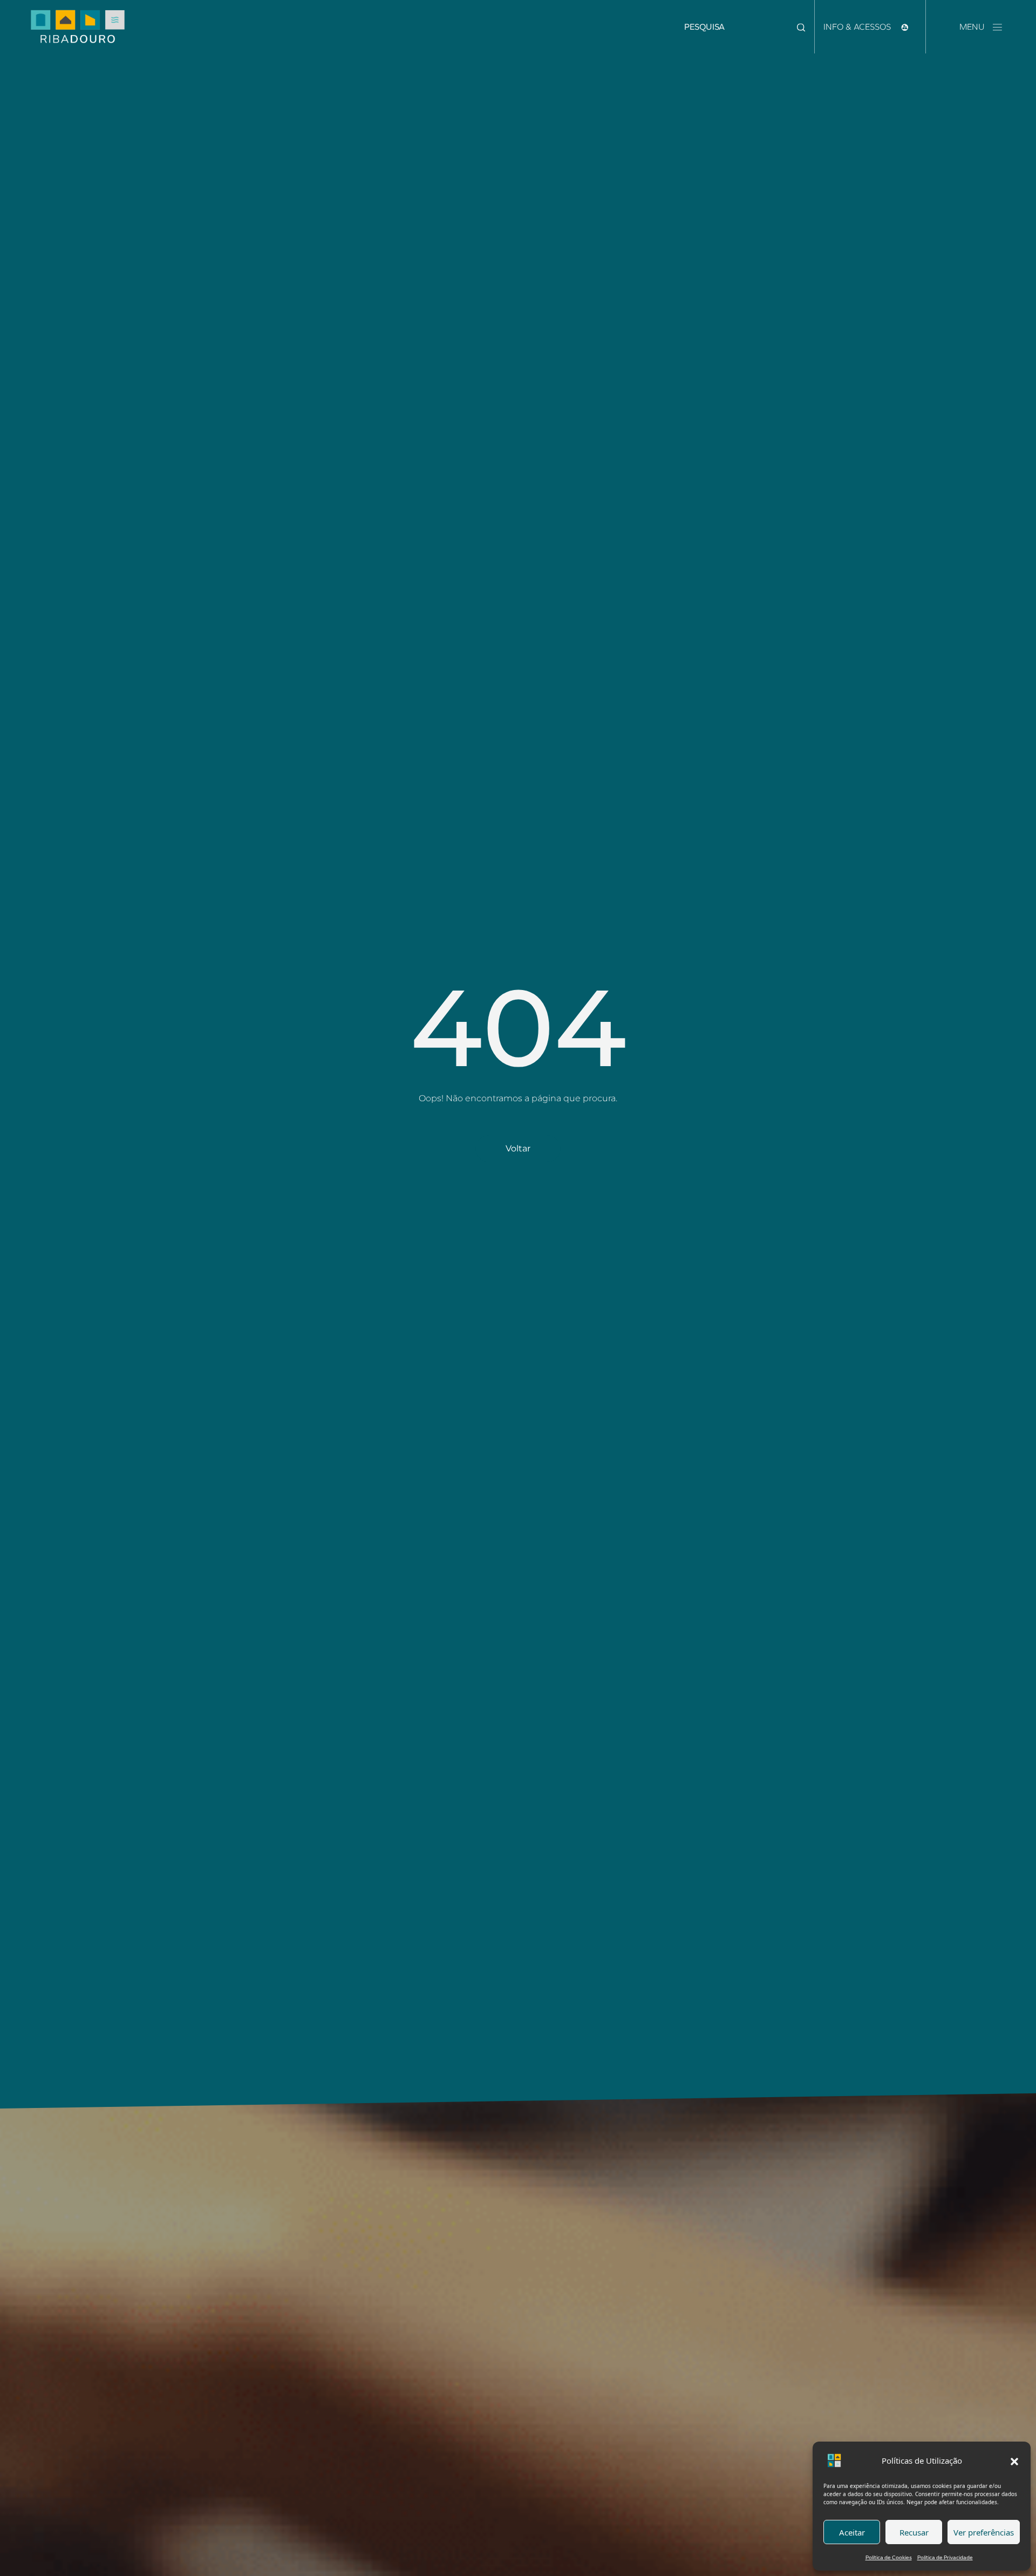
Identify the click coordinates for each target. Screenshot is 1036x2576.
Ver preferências (984, 2532)
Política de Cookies (889, 2557)
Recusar (914, 2532)
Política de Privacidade (945, 2557)
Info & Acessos (858, 27)
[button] (1014, 2460)
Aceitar (852, 2532)
